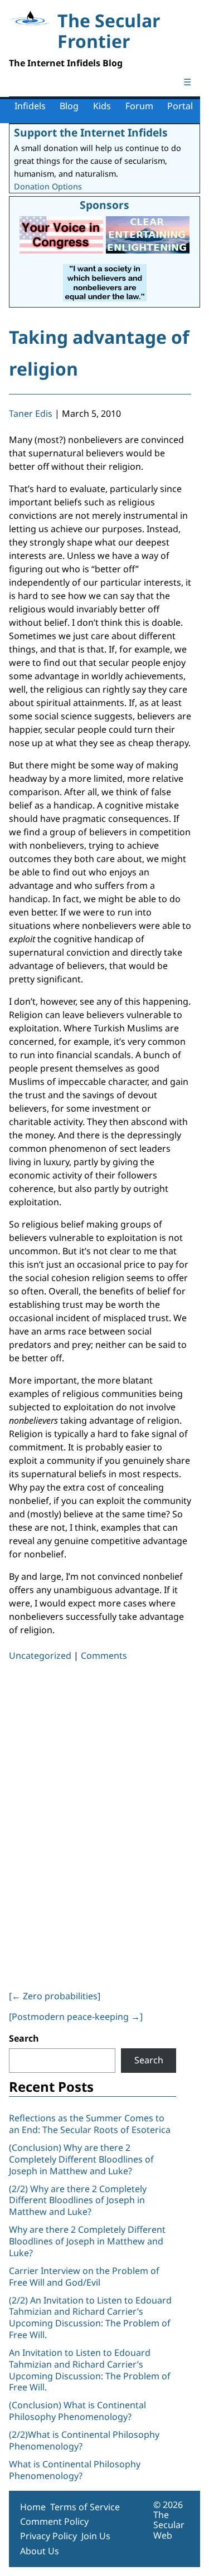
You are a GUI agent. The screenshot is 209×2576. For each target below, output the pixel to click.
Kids (102, 106)
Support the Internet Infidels (91, 132)
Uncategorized (40, 1655)
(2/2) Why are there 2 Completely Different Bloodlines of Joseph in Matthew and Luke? (78, 2200)
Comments (104, 1655)
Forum (139, 106)
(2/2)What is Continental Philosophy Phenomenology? (84, 2440)
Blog (69, 106)
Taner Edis (31, 413)
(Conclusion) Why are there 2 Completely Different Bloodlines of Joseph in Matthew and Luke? (81, 2159)
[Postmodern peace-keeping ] (76, 2017)
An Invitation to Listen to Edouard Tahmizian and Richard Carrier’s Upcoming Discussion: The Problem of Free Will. (90, 2370)
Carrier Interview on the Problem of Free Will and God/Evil (84, 2276)
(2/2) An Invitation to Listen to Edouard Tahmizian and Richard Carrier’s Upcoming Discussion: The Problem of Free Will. (90, 2317)
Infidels (30, 106)
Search (24, 2038)
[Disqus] (100, 1823)
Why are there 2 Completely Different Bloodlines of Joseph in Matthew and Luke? (87, 2241)
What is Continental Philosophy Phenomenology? (75, 2470)
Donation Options (48, 186)
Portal (180, 106)
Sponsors (104, 205)
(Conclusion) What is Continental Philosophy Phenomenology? (77, 2411)
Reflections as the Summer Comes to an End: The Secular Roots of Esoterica (90, 2124)
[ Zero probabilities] (55, 1996)
